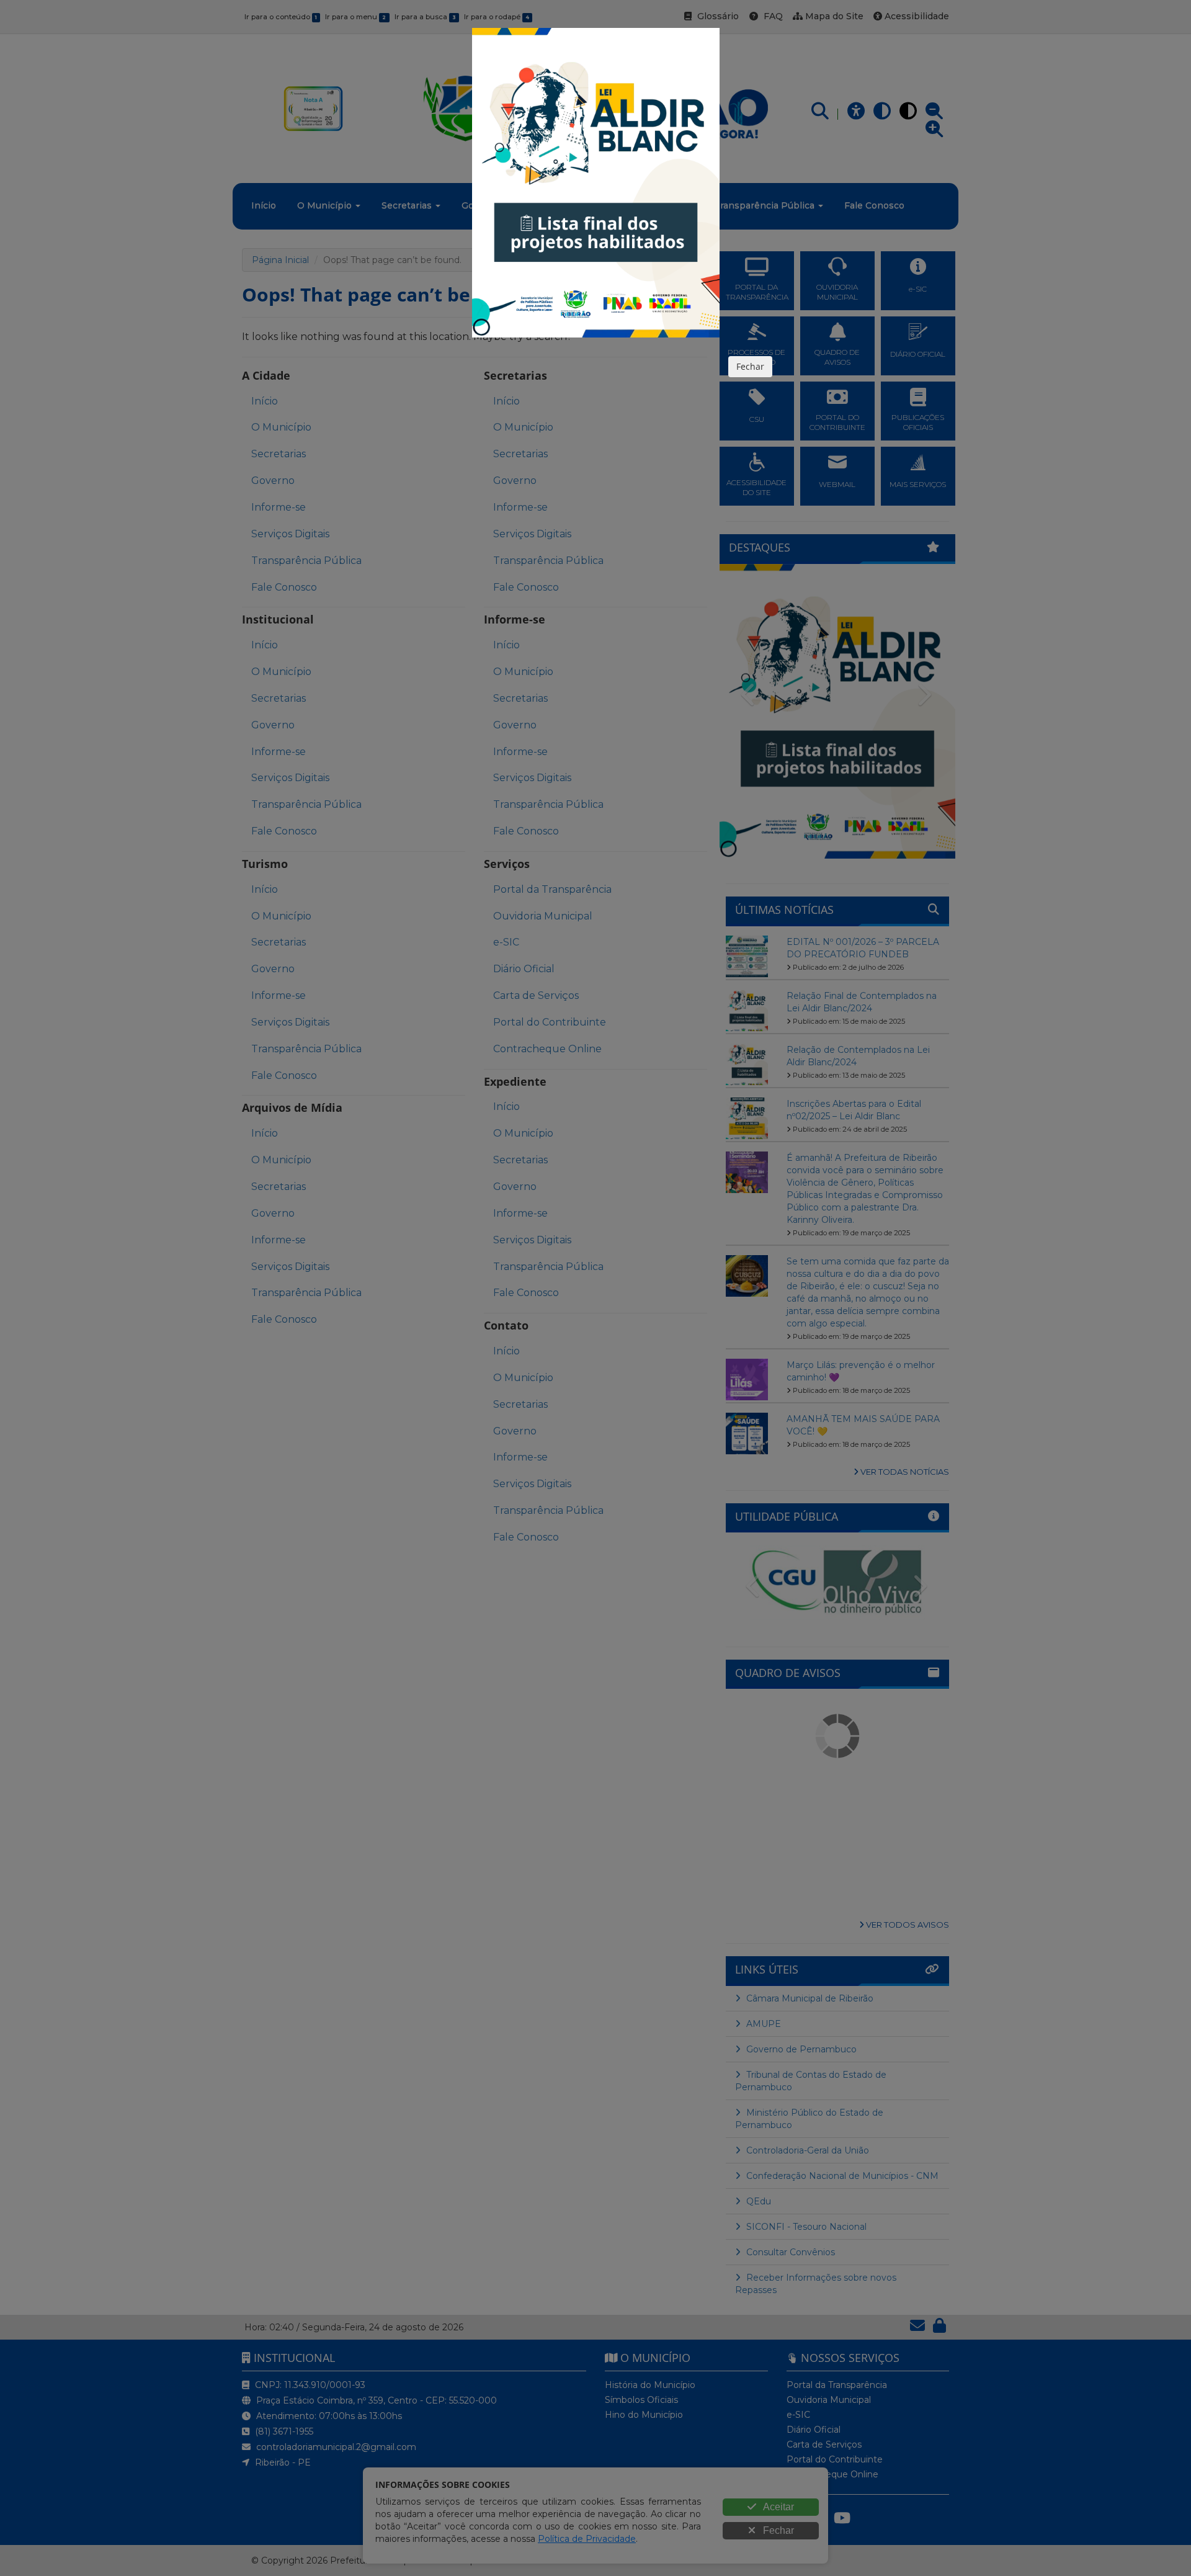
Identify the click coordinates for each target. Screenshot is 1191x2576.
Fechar (750, 366)
